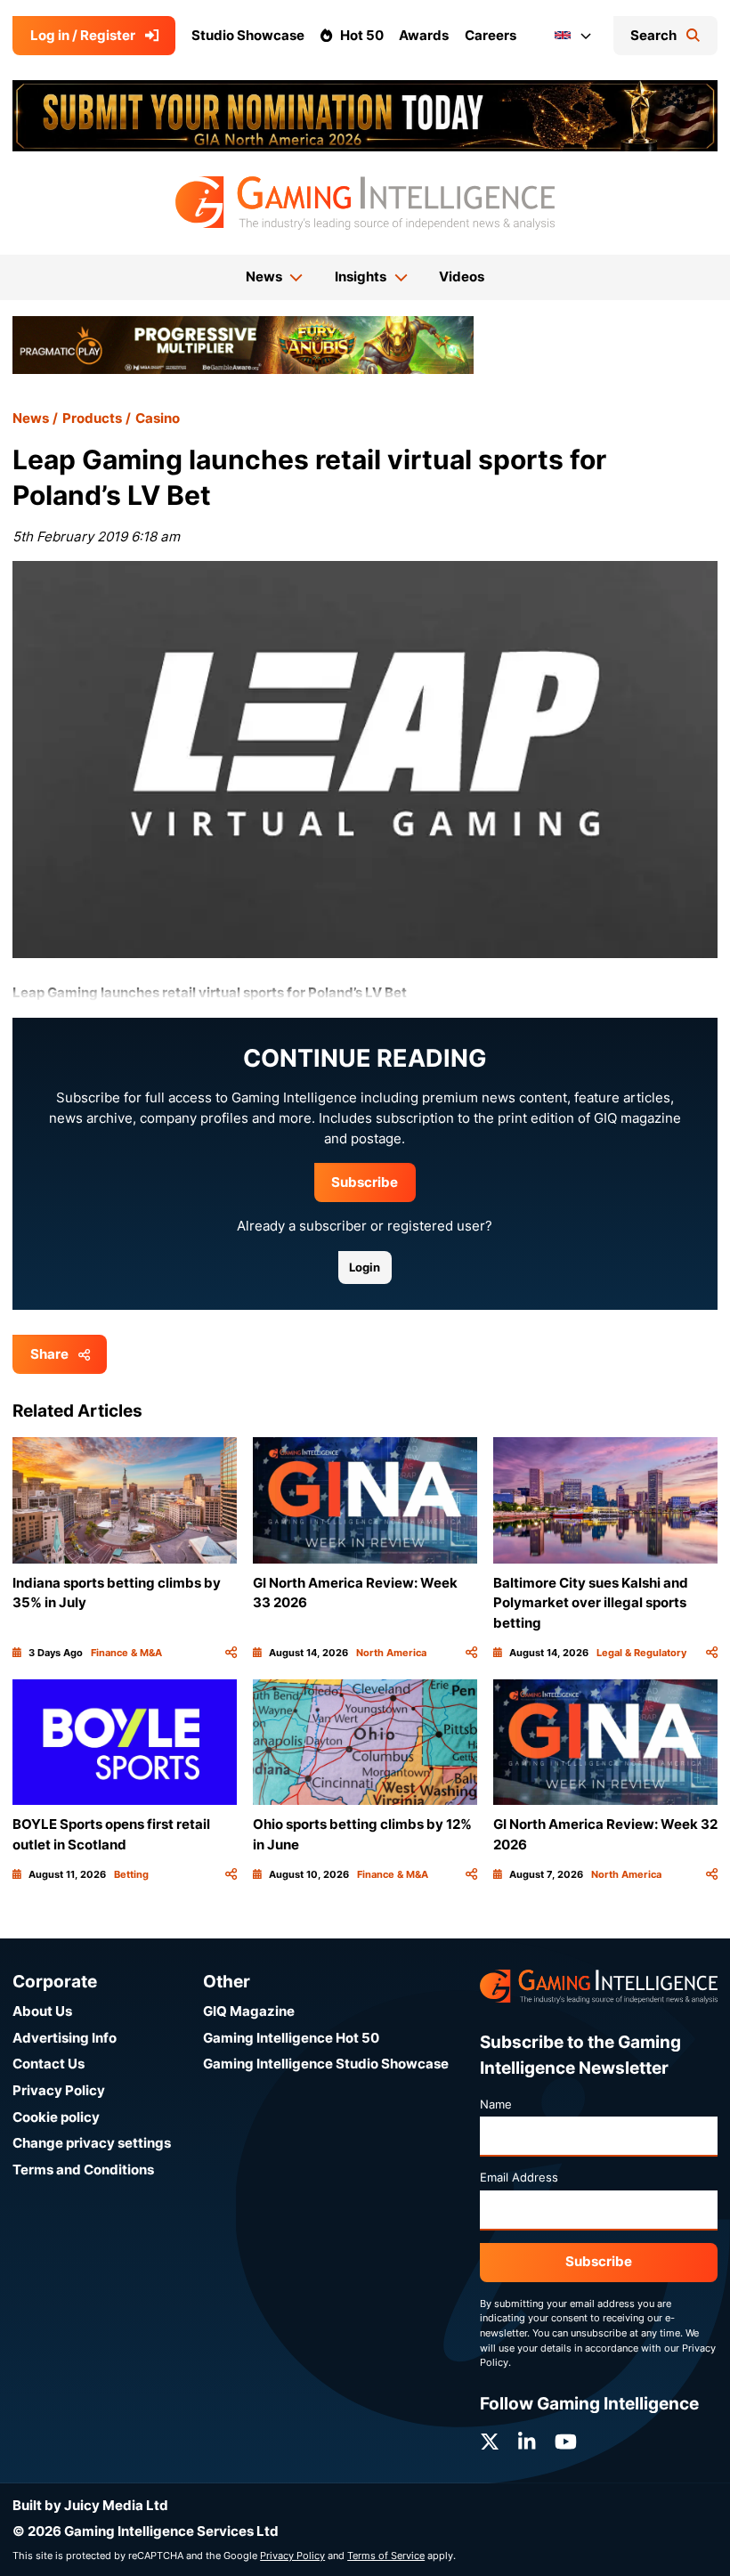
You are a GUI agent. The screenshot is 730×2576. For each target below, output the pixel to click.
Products (92, 418)
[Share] (231, 1653)
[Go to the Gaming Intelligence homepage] (365, 203)
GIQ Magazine (249, 2011)
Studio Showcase (248, 35)
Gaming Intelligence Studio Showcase (326, 2064)
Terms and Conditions (83, 2170)
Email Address (519, 2177)
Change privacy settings (92, 2143)
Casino (158, 418)
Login (365, 1267)
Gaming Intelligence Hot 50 (291, 2038)
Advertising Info (65, 2038)
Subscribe (365, 1182)
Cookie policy (56, 2117)
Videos (462, 276)
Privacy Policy (59, 2090)
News (31, 418)
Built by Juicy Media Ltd (90, 2505)
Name (496, 2104)
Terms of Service (386, 2556)
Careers (491, 35)
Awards (424, 35)
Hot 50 (362, 35)
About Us (42, 2011)
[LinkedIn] (527, 2442)
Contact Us (49, 2064)
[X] (490, 2442)
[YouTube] (566, 2442)
